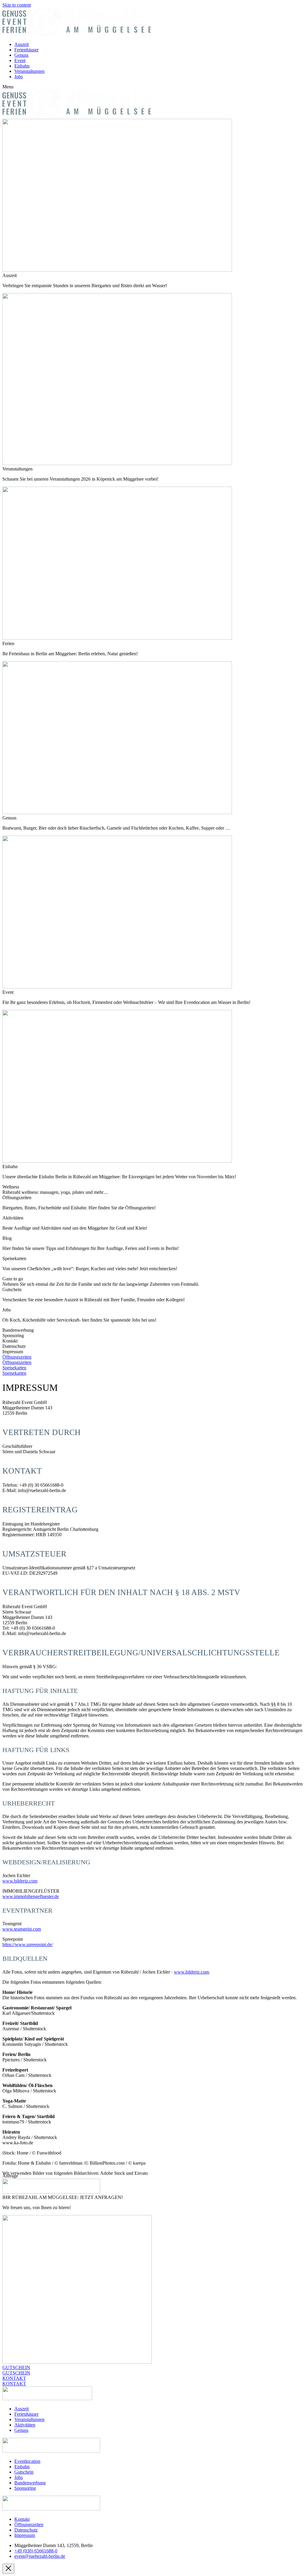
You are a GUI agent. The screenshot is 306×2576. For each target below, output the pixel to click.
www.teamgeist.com (22, 1929)
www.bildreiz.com (20, 1881)
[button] (153, 87)
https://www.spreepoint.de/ (28, 1944)
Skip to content (17, 5)
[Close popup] (8, 2569)
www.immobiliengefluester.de (31, 1896)
